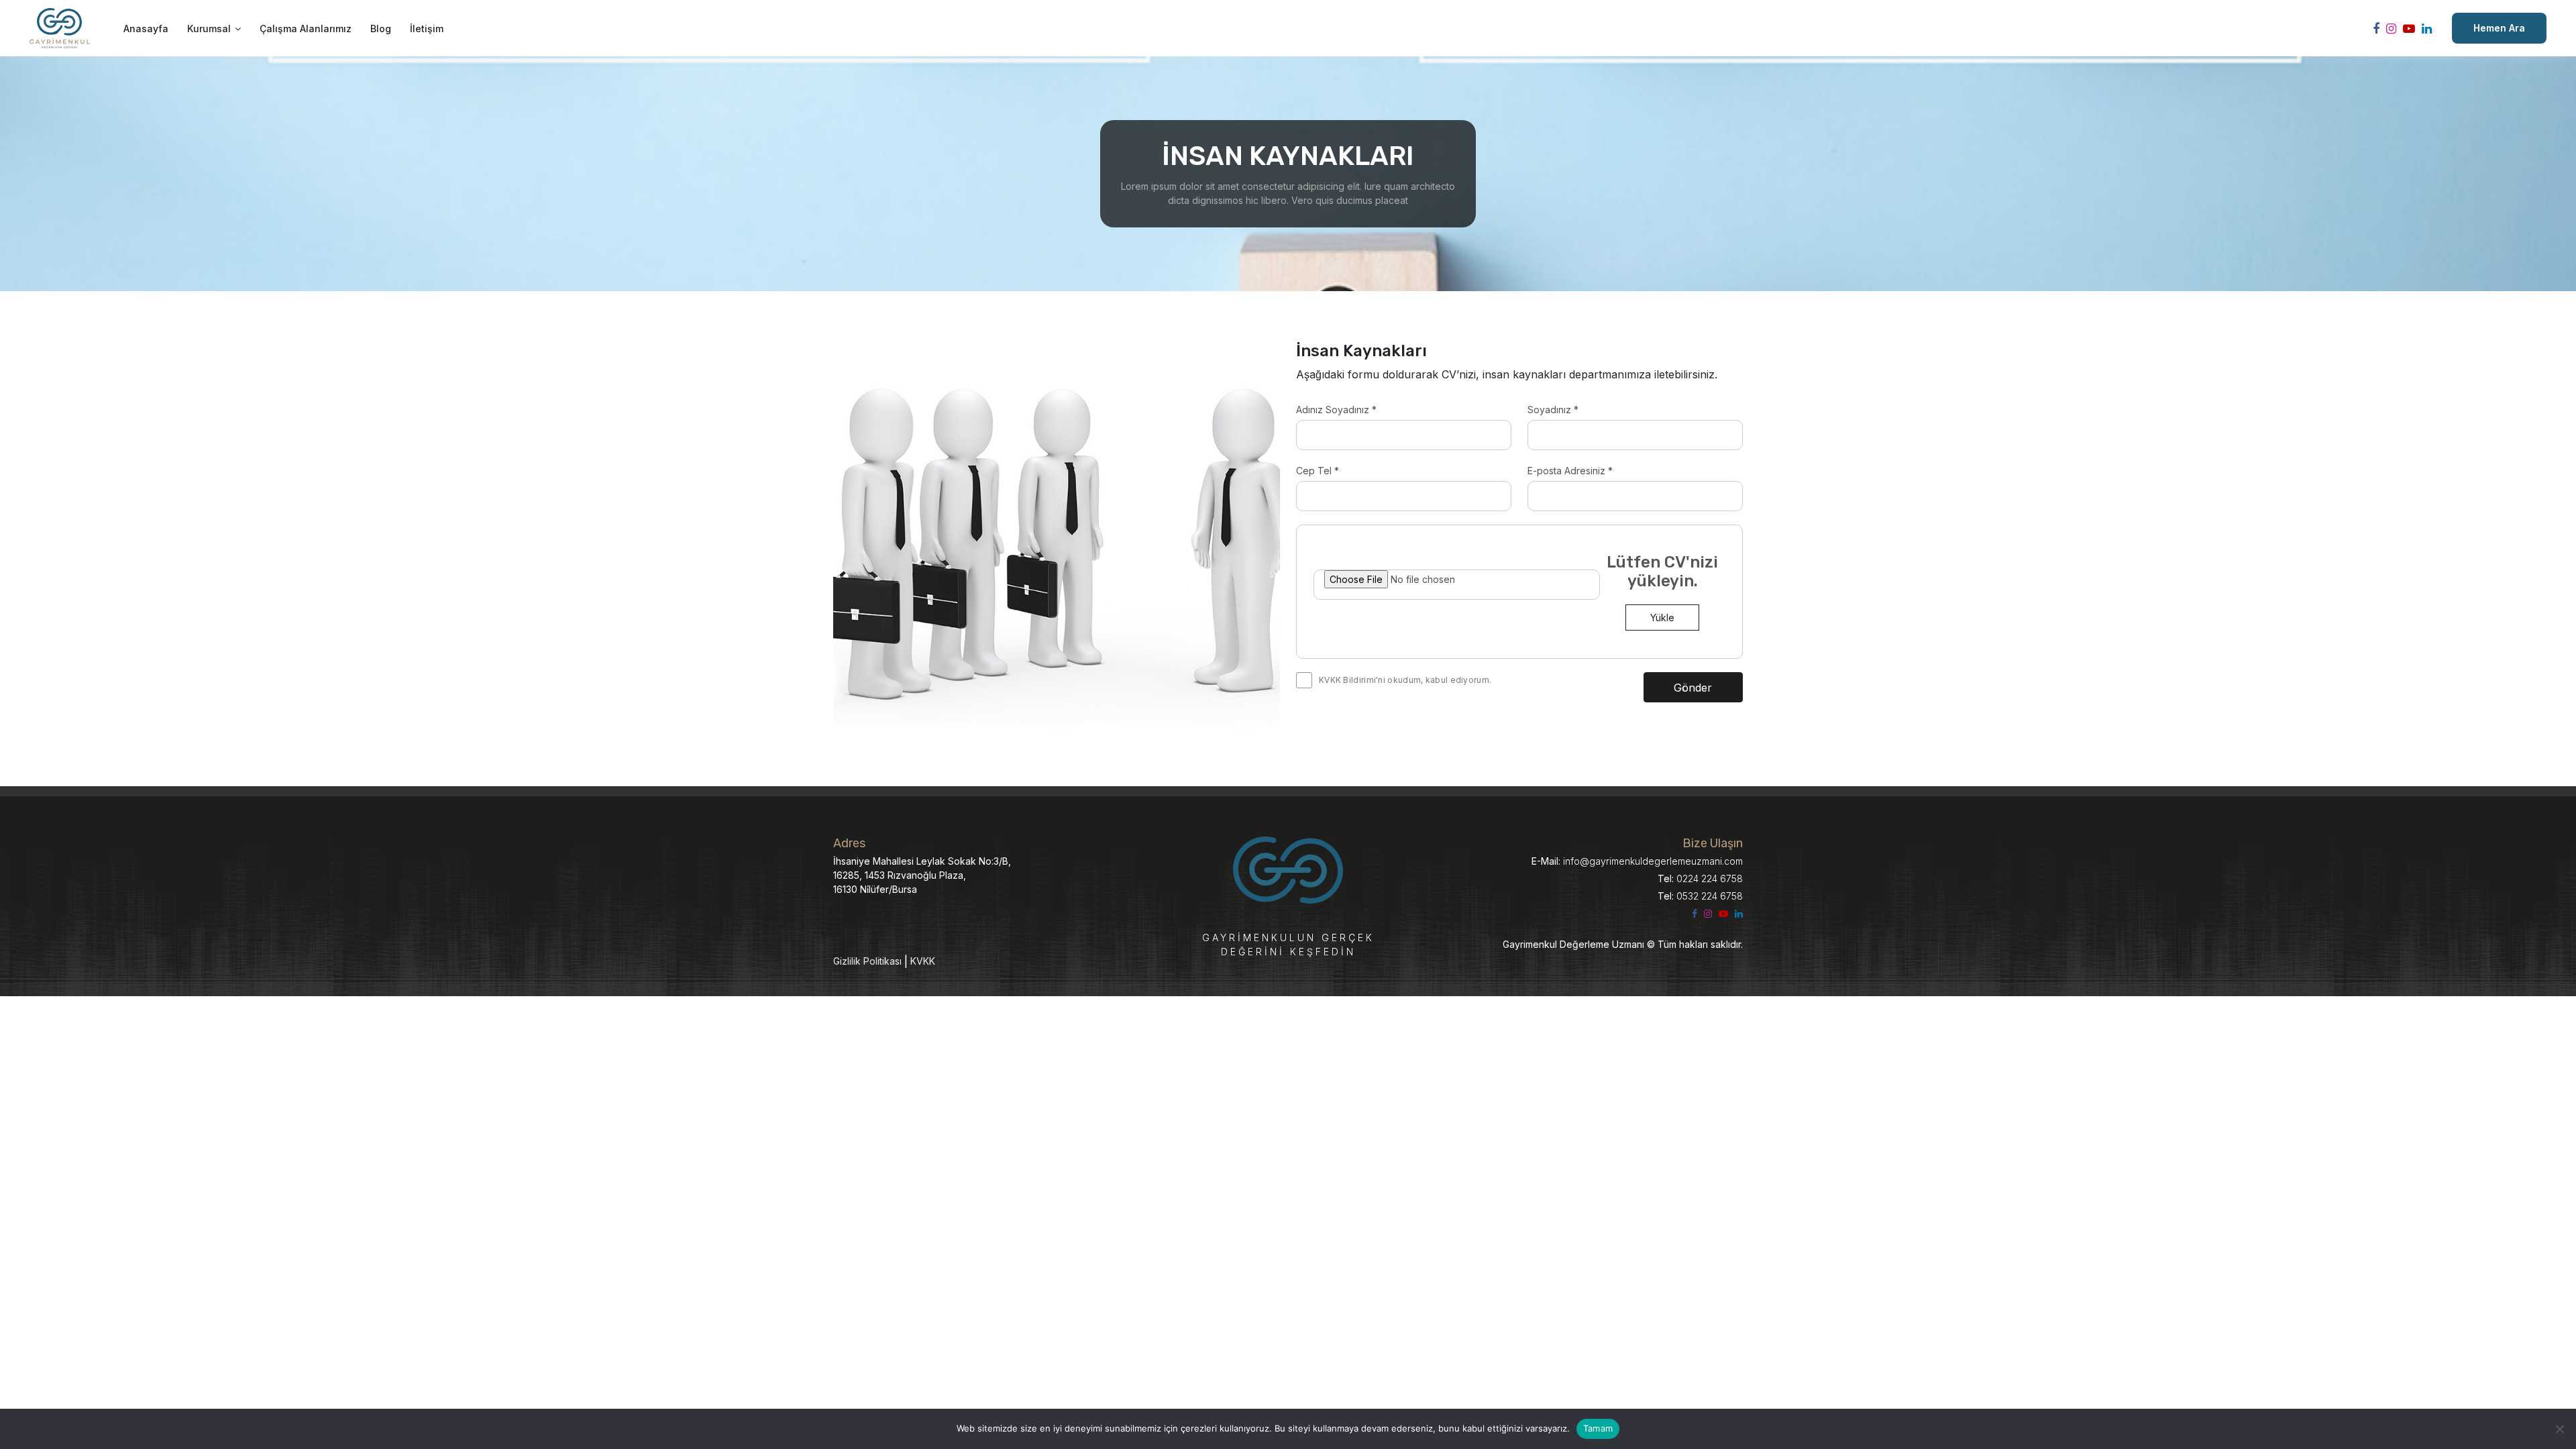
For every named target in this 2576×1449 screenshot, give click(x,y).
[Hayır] (2559, 1429)
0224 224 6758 (1700, 878)
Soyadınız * (1553, 410)
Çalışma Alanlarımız (306, 29)
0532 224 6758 (1700, 896)
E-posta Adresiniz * (1570, 471)
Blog (381, 29)
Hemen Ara (2499, 28)
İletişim (427, 29)
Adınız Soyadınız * (1336, 410)
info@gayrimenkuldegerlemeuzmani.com (1637, 861)
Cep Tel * (1318, 471)
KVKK (923, 961)
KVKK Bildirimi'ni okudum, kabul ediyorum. (1405, 680)
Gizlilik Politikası (867, 961)
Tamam (1598, 1428)
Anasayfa (146, 29)
